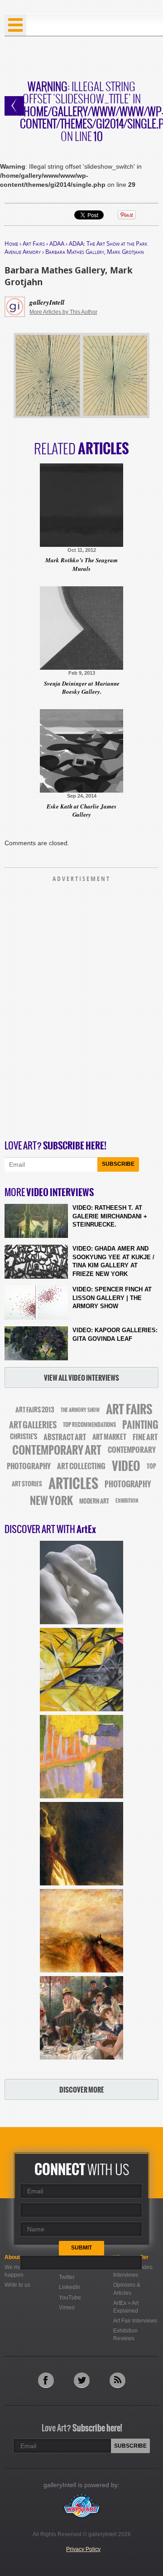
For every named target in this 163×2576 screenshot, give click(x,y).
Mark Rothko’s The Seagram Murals (81, 564)
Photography (128, 1484)
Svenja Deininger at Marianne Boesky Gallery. (82, 687)
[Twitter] (82, 2380)
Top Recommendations (89, 1425)
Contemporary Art (57, 1450)
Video (126, 1466)
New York (51, 1501)
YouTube (70, 2298)
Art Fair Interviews (135, 2321)
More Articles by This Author (63, 312)
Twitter (67, 2277)
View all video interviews (81, 1378)
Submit (81, 2248)
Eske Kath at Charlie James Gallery (81, 810)
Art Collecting (81, 1466)
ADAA (57, 243)
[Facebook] (46, 2380)
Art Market (109, 1437)
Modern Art (94, 1501)
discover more (82, 2090)
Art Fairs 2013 (35, 1410)
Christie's (24, 1437)
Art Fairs (34, 243)
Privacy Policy (83, 2549)
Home (11, 243)
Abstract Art (65, 1437)
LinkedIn (70, 2287)
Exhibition (127, 1501)
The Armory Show (80, 1410)
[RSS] (117, 2380)
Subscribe (118, 1164)
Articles (73, 1484)
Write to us (17, 2285)
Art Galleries (33, 1425)
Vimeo (67, 2308)
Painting (140, 1425)
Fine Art (145, 1437)
